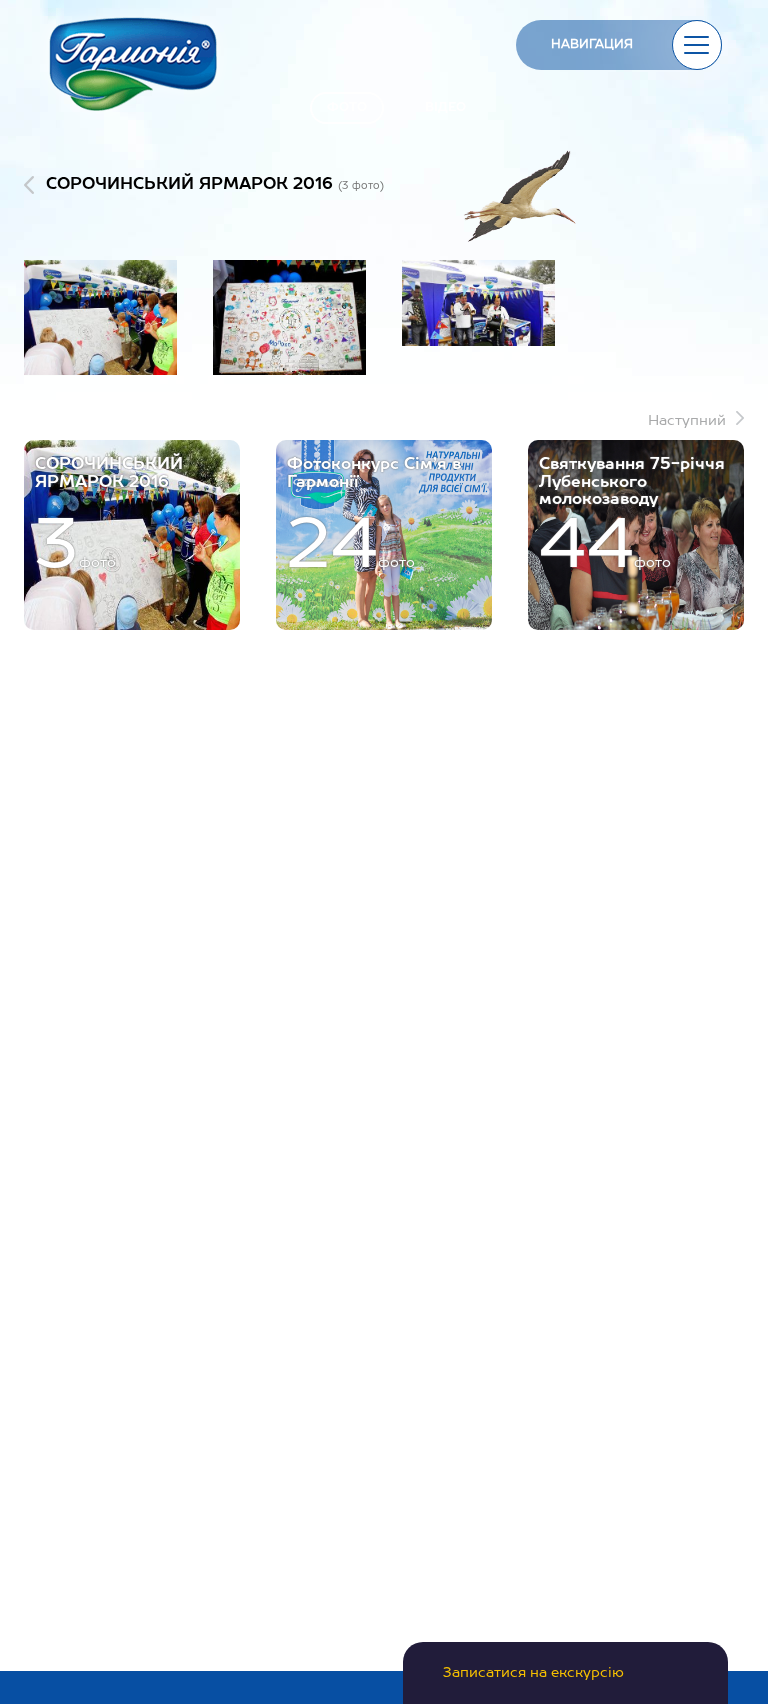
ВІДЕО (445, 108)
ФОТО (347, 108)
